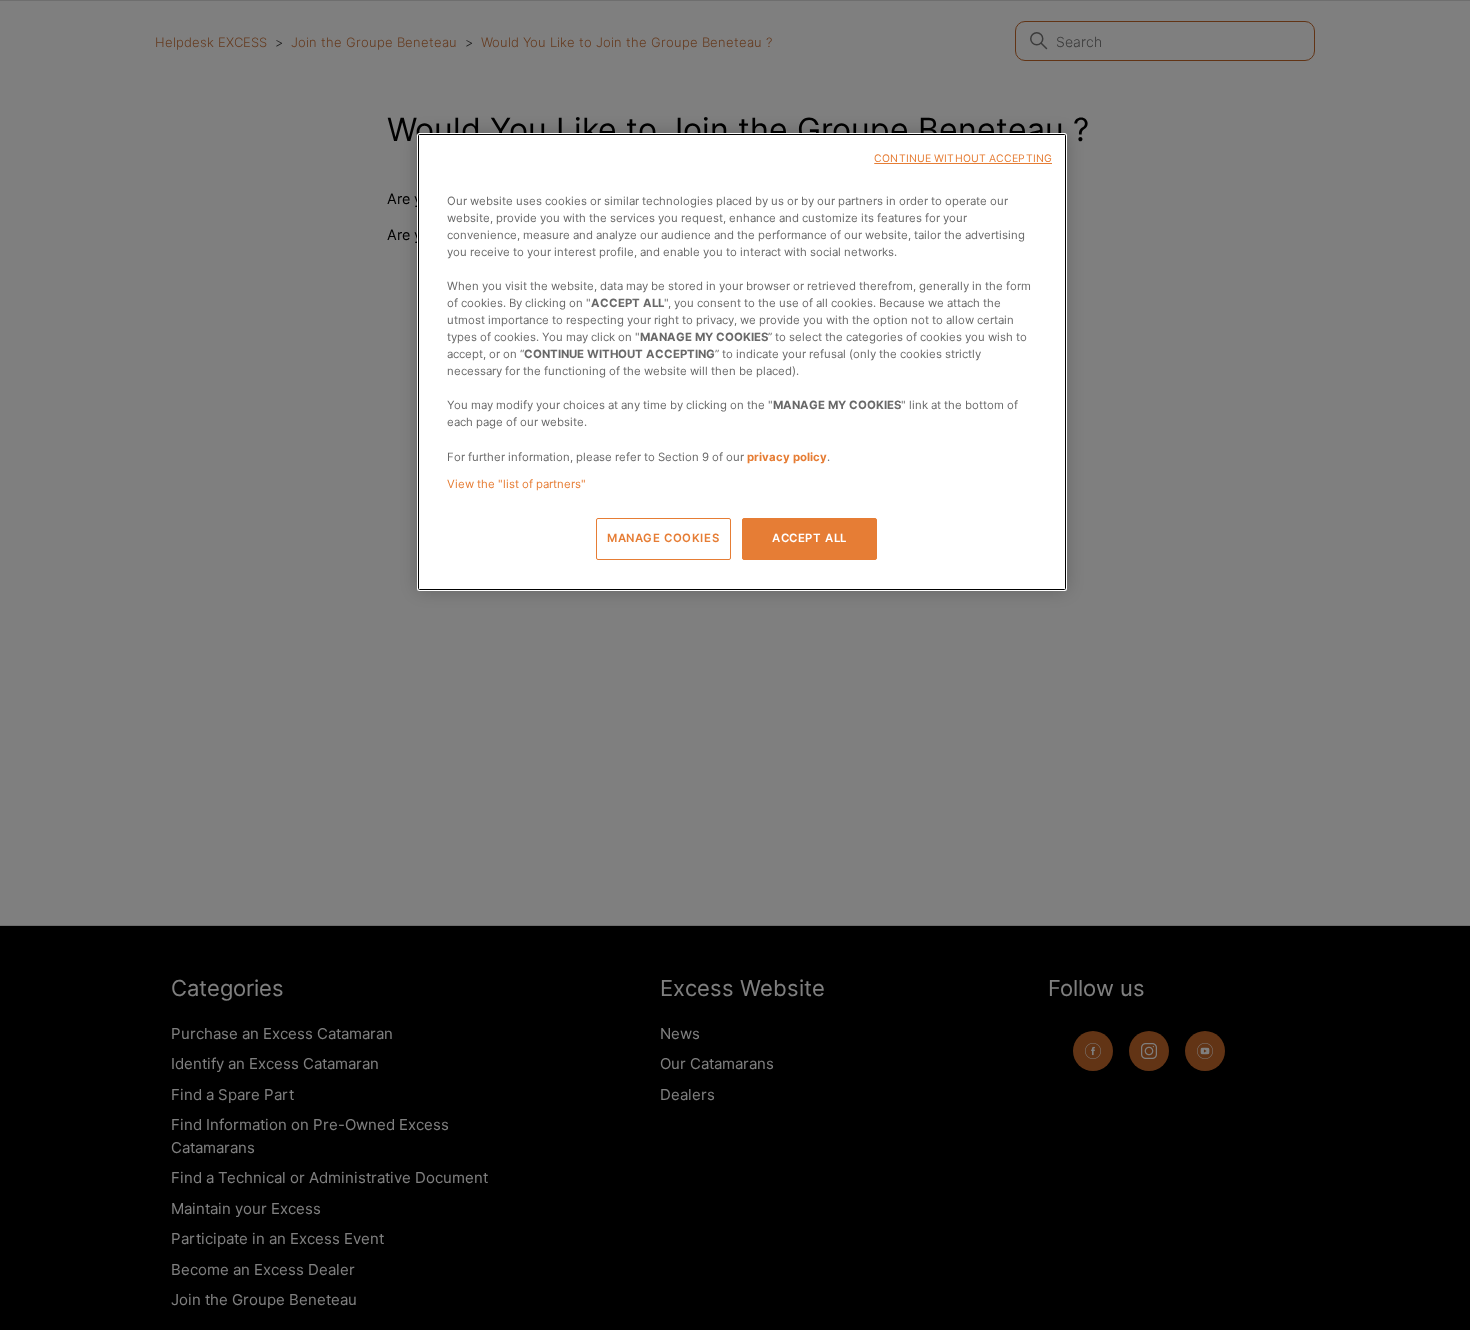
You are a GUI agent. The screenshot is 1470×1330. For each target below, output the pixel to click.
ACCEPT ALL (809, 538)
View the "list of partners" (516, 484)
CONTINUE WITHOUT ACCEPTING (963, 158)
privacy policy (787, 457)
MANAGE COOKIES (663, 538)
